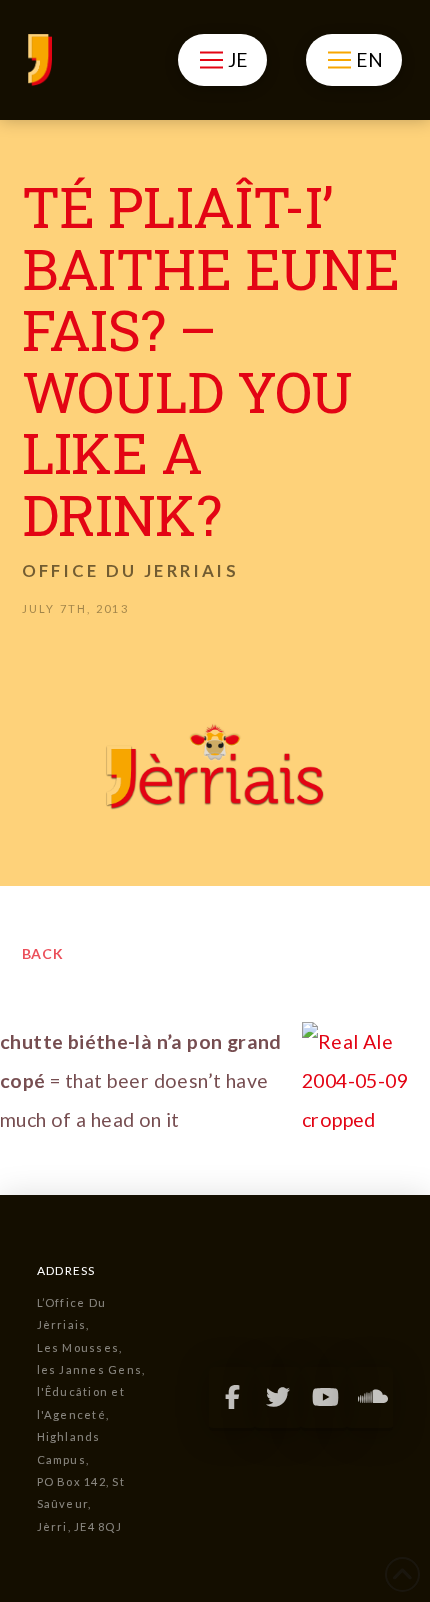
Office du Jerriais (130, 570)
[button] (222, 60)
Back (43, 953)
